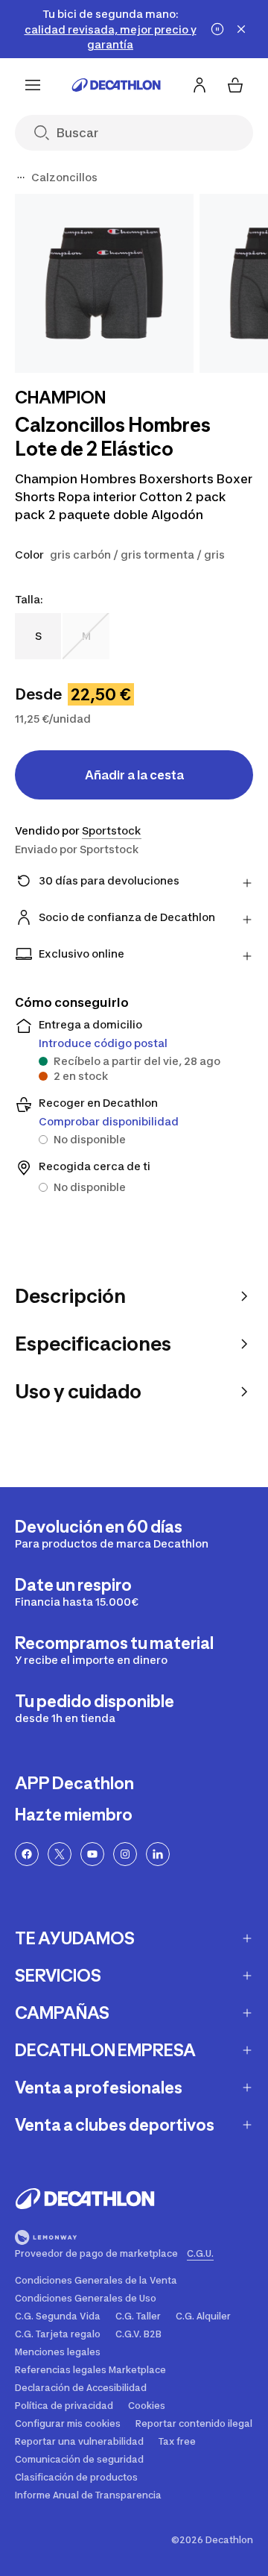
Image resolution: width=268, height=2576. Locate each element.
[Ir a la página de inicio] (116, 85)
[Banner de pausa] (217, 29)
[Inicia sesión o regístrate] (200, 85)
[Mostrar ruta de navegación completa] (21, 178)
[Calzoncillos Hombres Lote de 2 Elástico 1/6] (104, 283)
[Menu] (33, 85)
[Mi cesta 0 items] (235, 85)
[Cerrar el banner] (241, 29)
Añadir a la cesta (134, 775)
